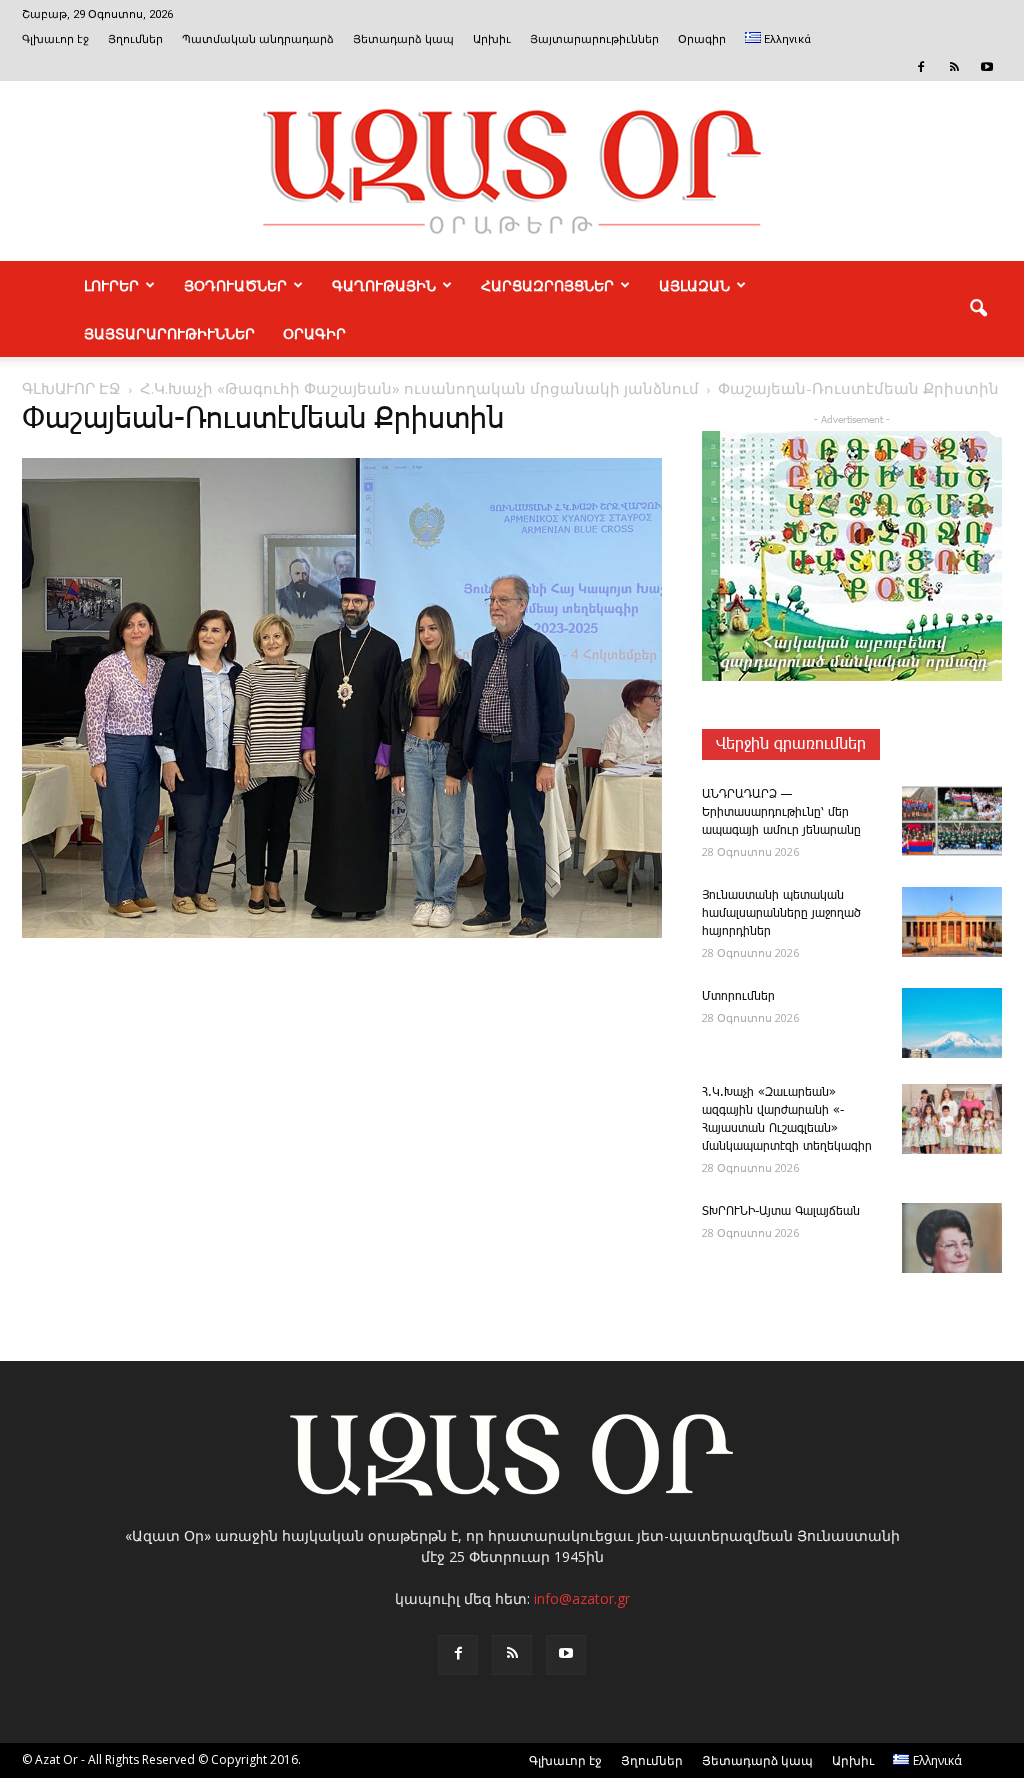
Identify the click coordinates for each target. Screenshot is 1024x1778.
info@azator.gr (582, 1598)
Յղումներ (135, 39)
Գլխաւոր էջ (55, 39)
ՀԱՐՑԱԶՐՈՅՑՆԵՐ (547, 285)
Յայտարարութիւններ (594, 39)
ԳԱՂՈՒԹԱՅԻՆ (384, 285)
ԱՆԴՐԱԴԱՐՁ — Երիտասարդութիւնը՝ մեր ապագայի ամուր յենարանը (781, 812)
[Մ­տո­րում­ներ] (952, 1023)
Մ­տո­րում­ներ (738, 996)
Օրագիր (702, 39)
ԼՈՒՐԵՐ (111, 285)
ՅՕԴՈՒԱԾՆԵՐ (235, 285)
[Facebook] (921, 67)
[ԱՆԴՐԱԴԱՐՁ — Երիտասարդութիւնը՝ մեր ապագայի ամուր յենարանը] (952, 821)
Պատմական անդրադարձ (258, 39)
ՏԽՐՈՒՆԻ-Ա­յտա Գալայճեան (781, 1211)
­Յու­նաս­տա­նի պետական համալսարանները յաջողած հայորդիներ (781, 913)
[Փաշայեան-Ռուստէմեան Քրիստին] (342, 934)
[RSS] (954, 67)
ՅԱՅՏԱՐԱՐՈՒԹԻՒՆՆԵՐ (169, 333)
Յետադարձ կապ (403, 39)
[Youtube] (987, 67)
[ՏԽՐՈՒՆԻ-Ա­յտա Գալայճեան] (952, 1238)
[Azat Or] (512, 171)
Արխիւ (492, 39)
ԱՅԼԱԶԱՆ (694, 285)
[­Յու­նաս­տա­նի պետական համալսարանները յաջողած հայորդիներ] (952, 922)
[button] (978, 309)
